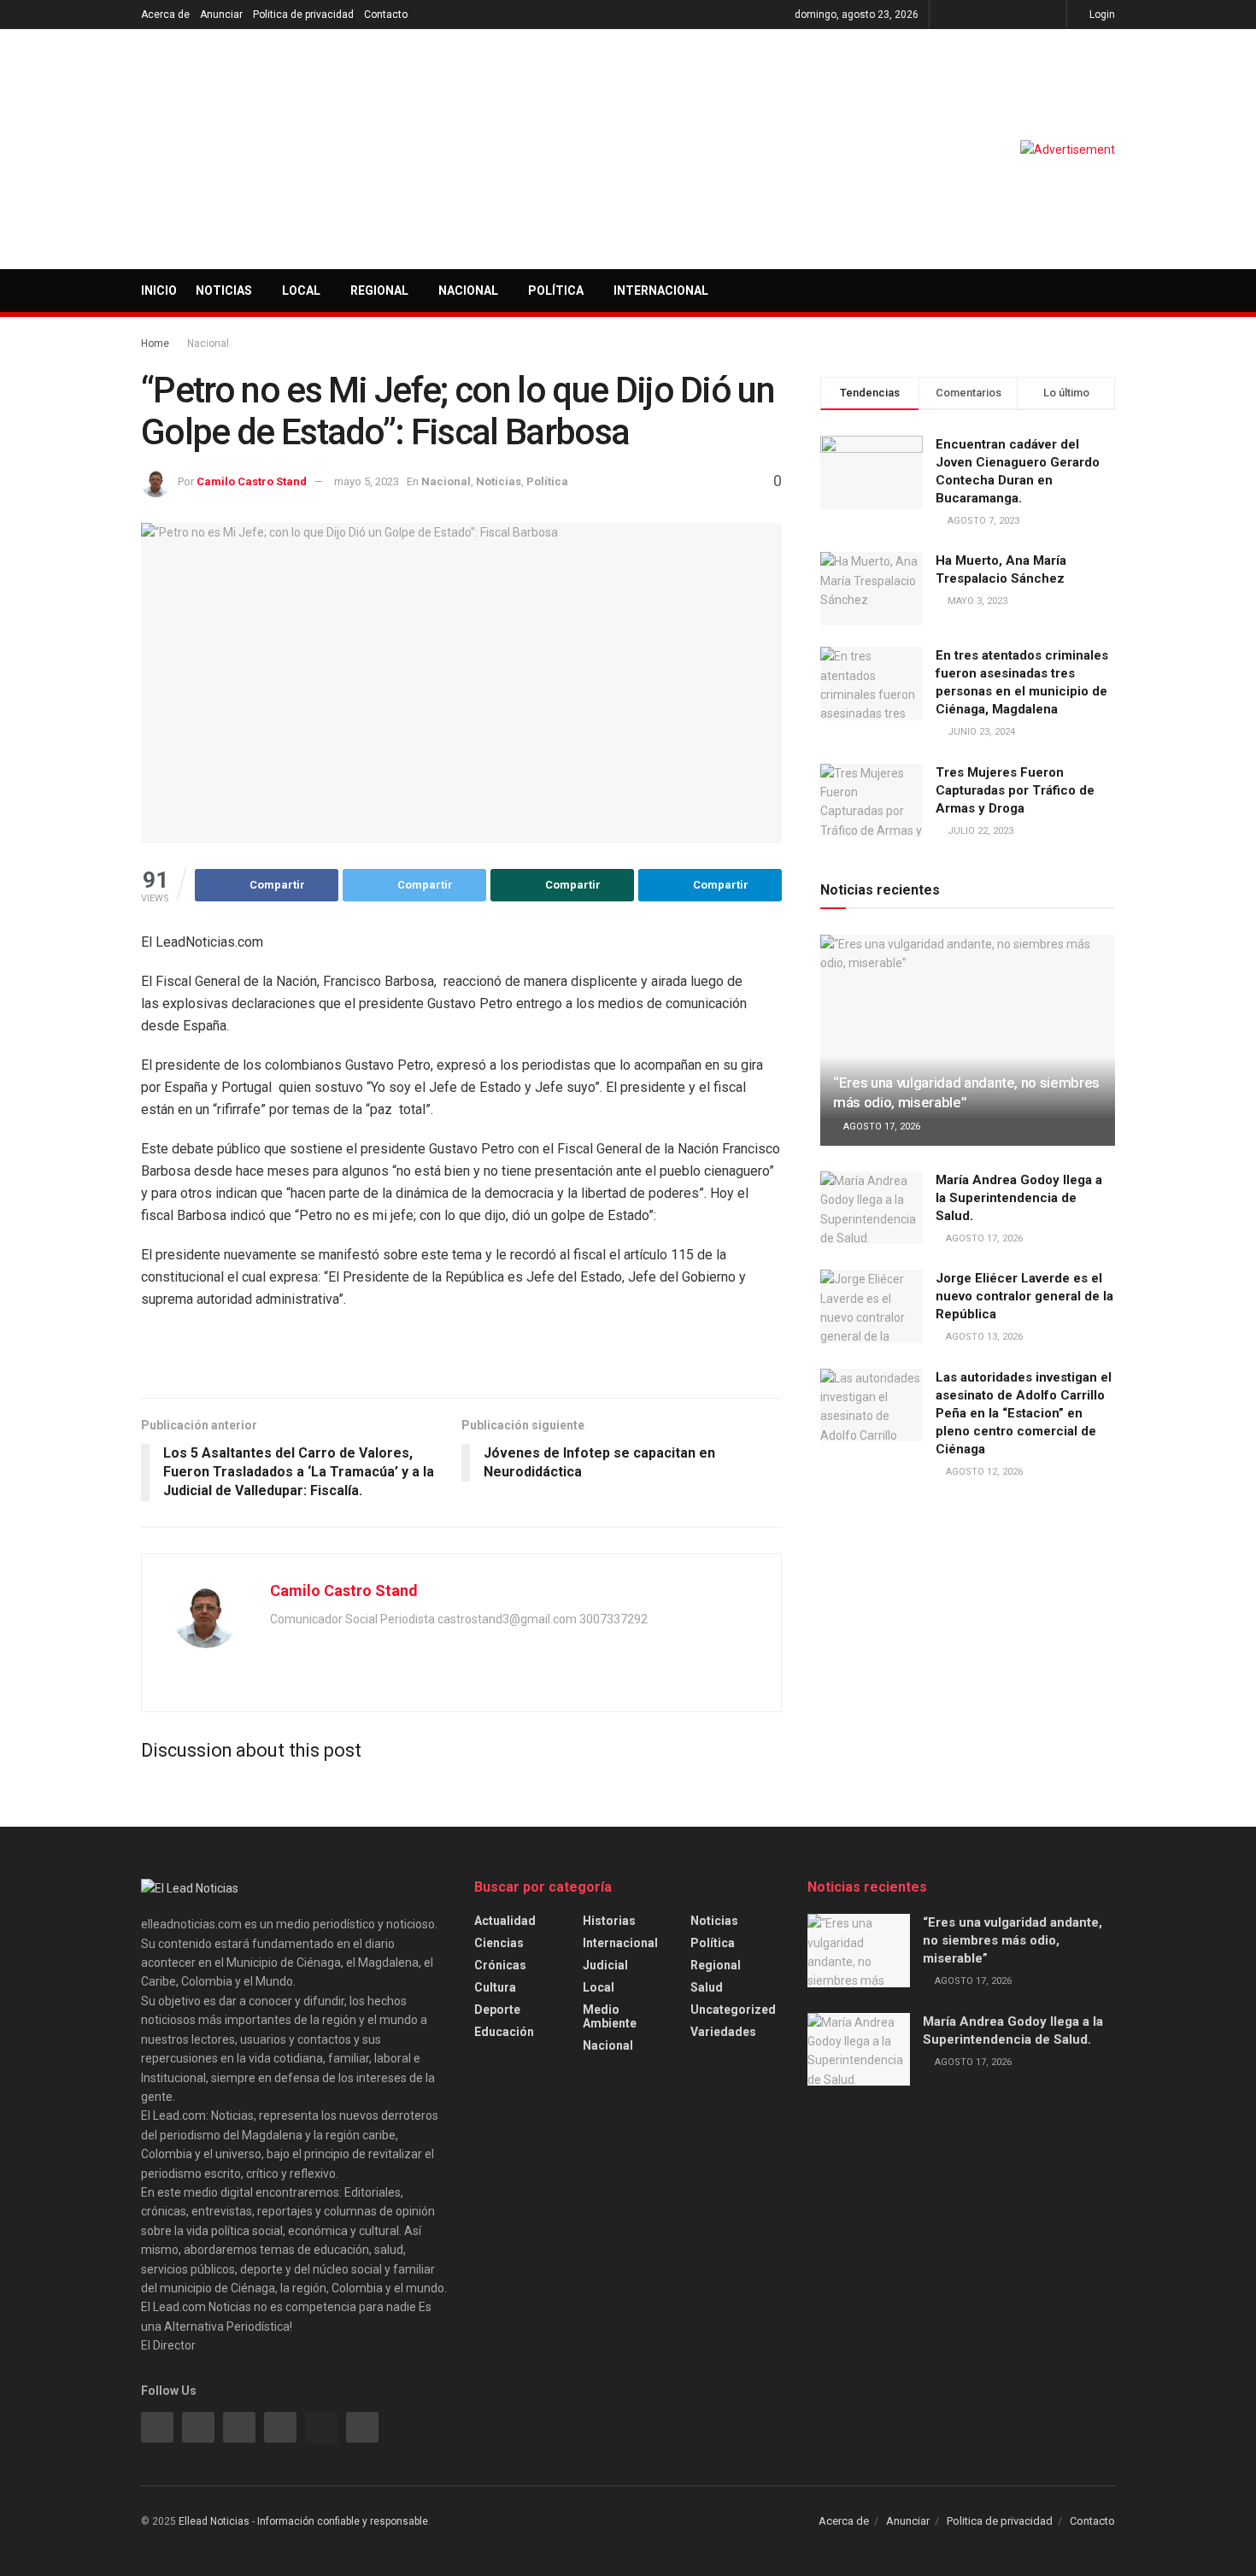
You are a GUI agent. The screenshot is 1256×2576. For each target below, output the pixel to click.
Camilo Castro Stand (252, 481)
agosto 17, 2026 (880, 1127)
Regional (379, 290)
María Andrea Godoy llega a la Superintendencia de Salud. (1019, 1198)
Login (1101, 15)
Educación (504, 2032)
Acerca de (165, 15)
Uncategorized (733, 2010)
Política (556, 290)
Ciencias (499, 1943)
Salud (707, 1987)
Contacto (386, 15)
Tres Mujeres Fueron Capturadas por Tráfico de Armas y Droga (1015, 790)
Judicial (605, 1965)
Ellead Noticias (214, 2521)
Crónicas (500, 1965)
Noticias (224, 290)
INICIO (159, 290)
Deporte (497, 2010)
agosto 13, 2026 (983, 1337)
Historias (609, 1921)
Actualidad (505, 1921)
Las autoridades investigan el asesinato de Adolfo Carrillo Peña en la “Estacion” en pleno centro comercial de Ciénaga (1024, 1413)
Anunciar (221, 15)
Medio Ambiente (610, 2016)
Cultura (495, 1987)
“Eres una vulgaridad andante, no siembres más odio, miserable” (1012, 1940)
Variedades (723, 2032)
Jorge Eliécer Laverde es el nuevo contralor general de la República (1024, 1296)
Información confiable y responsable (343, 2521)
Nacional (468, 290)
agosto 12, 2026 (983, 1472)
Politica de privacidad (303, 15)
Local (301, 290)
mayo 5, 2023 (367, 481)
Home (155, 343)
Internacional (661, 290)
